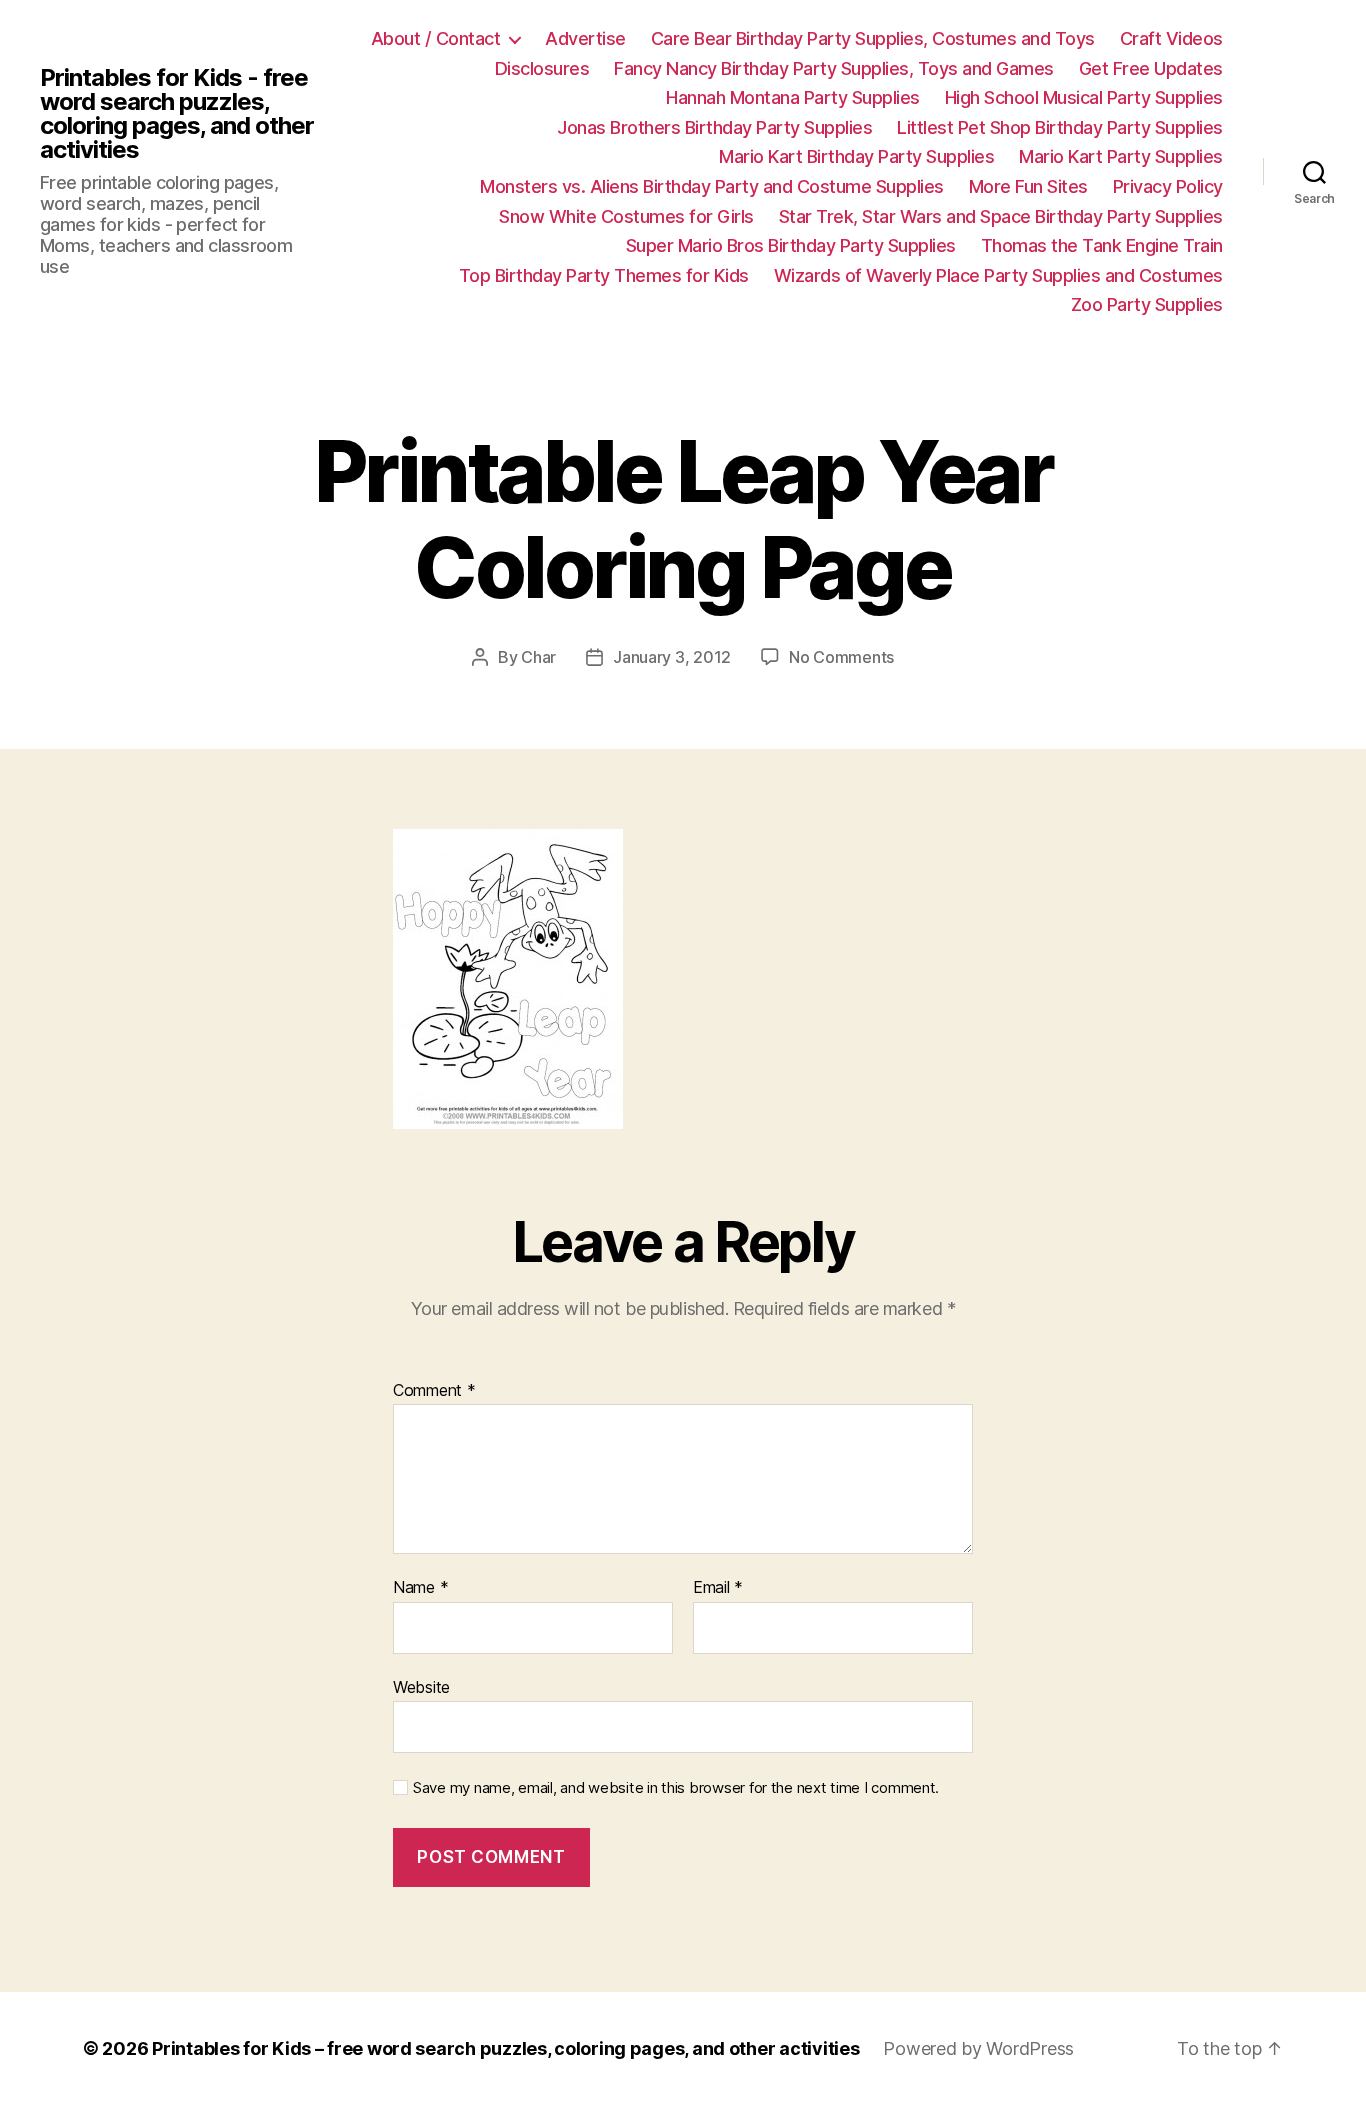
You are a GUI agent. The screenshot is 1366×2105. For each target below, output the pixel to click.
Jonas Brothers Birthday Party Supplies (714, 127)
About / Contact (436, 38)
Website (421, 1686)
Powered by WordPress (978, 2048)
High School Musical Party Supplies (1084, 97)
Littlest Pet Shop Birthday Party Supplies (1060, 127)
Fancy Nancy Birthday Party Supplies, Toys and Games (834, 68)
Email (718, 1588)
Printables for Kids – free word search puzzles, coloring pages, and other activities (505, 2048)
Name (420, 1588)
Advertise (585, 38)
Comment (434, 1391)
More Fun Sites (1028, 186)
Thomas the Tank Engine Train (1102, 245)
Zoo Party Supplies (1147, 304)
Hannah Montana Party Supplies (793, 97)
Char (538, 657)
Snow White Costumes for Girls (626, 216)
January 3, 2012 (672, 657)
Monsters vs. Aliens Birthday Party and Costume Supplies (712, 186)
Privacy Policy (1168, 186)
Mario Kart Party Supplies (1121, 156)
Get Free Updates (1151, 68)
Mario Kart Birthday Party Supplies (856, 156)
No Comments (841, 657)
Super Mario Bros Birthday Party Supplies (791, 245)
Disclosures (542, 68)
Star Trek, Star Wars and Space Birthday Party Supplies (1001, 216)
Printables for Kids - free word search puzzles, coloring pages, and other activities (177, 114)
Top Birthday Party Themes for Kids (604, 275)
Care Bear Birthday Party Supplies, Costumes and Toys (873, 38)
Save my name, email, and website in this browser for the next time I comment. (676, 1788)
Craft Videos (1171, 38)
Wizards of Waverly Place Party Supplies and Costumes (998, 275)
